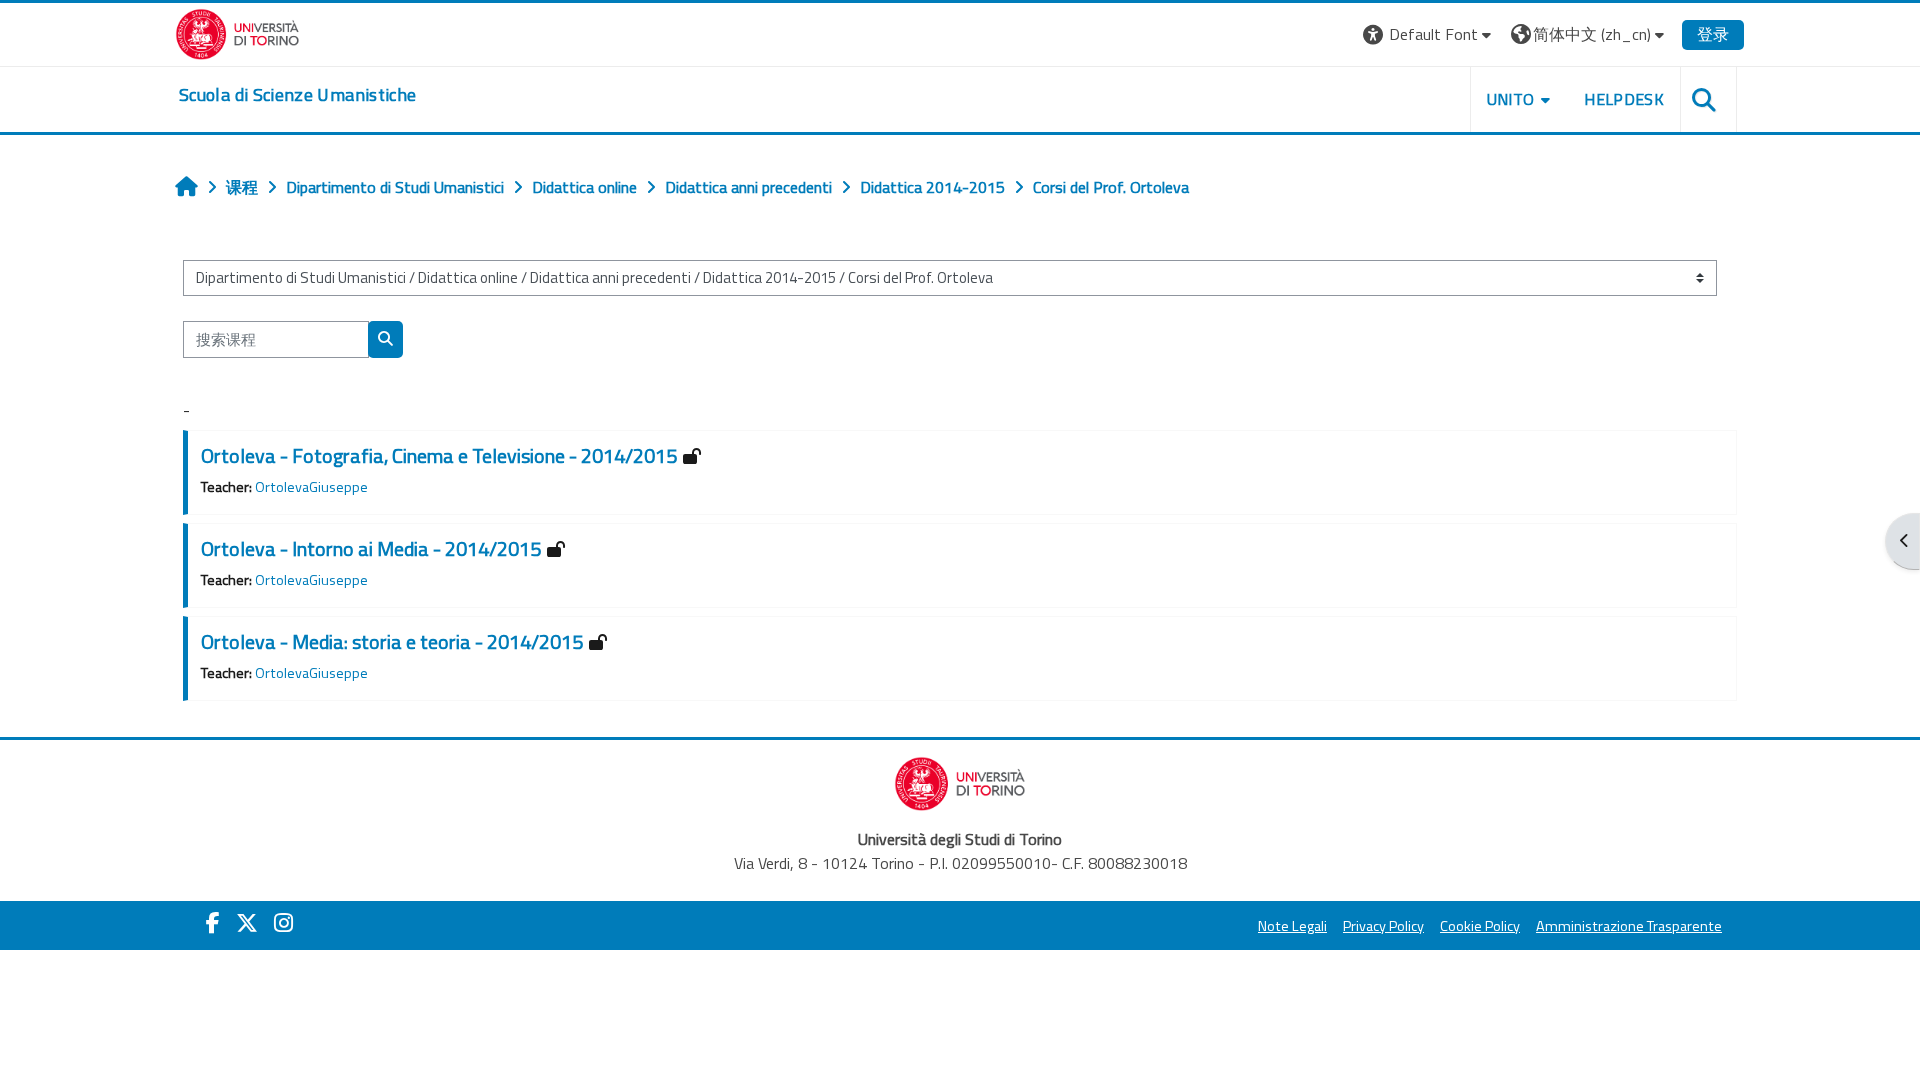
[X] (247, 923)
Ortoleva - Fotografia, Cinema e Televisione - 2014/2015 (439, 455)
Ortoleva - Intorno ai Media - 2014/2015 (371, 548)
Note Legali (1292, 926)
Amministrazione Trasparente (1629, 926)
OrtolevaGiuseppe (311, 487)
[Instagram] (283, 923)
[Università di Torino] (237, 32)
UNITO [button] (1511, 99)
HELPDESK (1624, 99)
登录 (1713, 34)
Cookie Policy (1480, 926)
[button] (1429, 34)
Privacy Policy (1383, 926)
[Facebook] (213, 923)
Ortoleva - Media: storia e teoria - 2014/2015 (392, 641)
